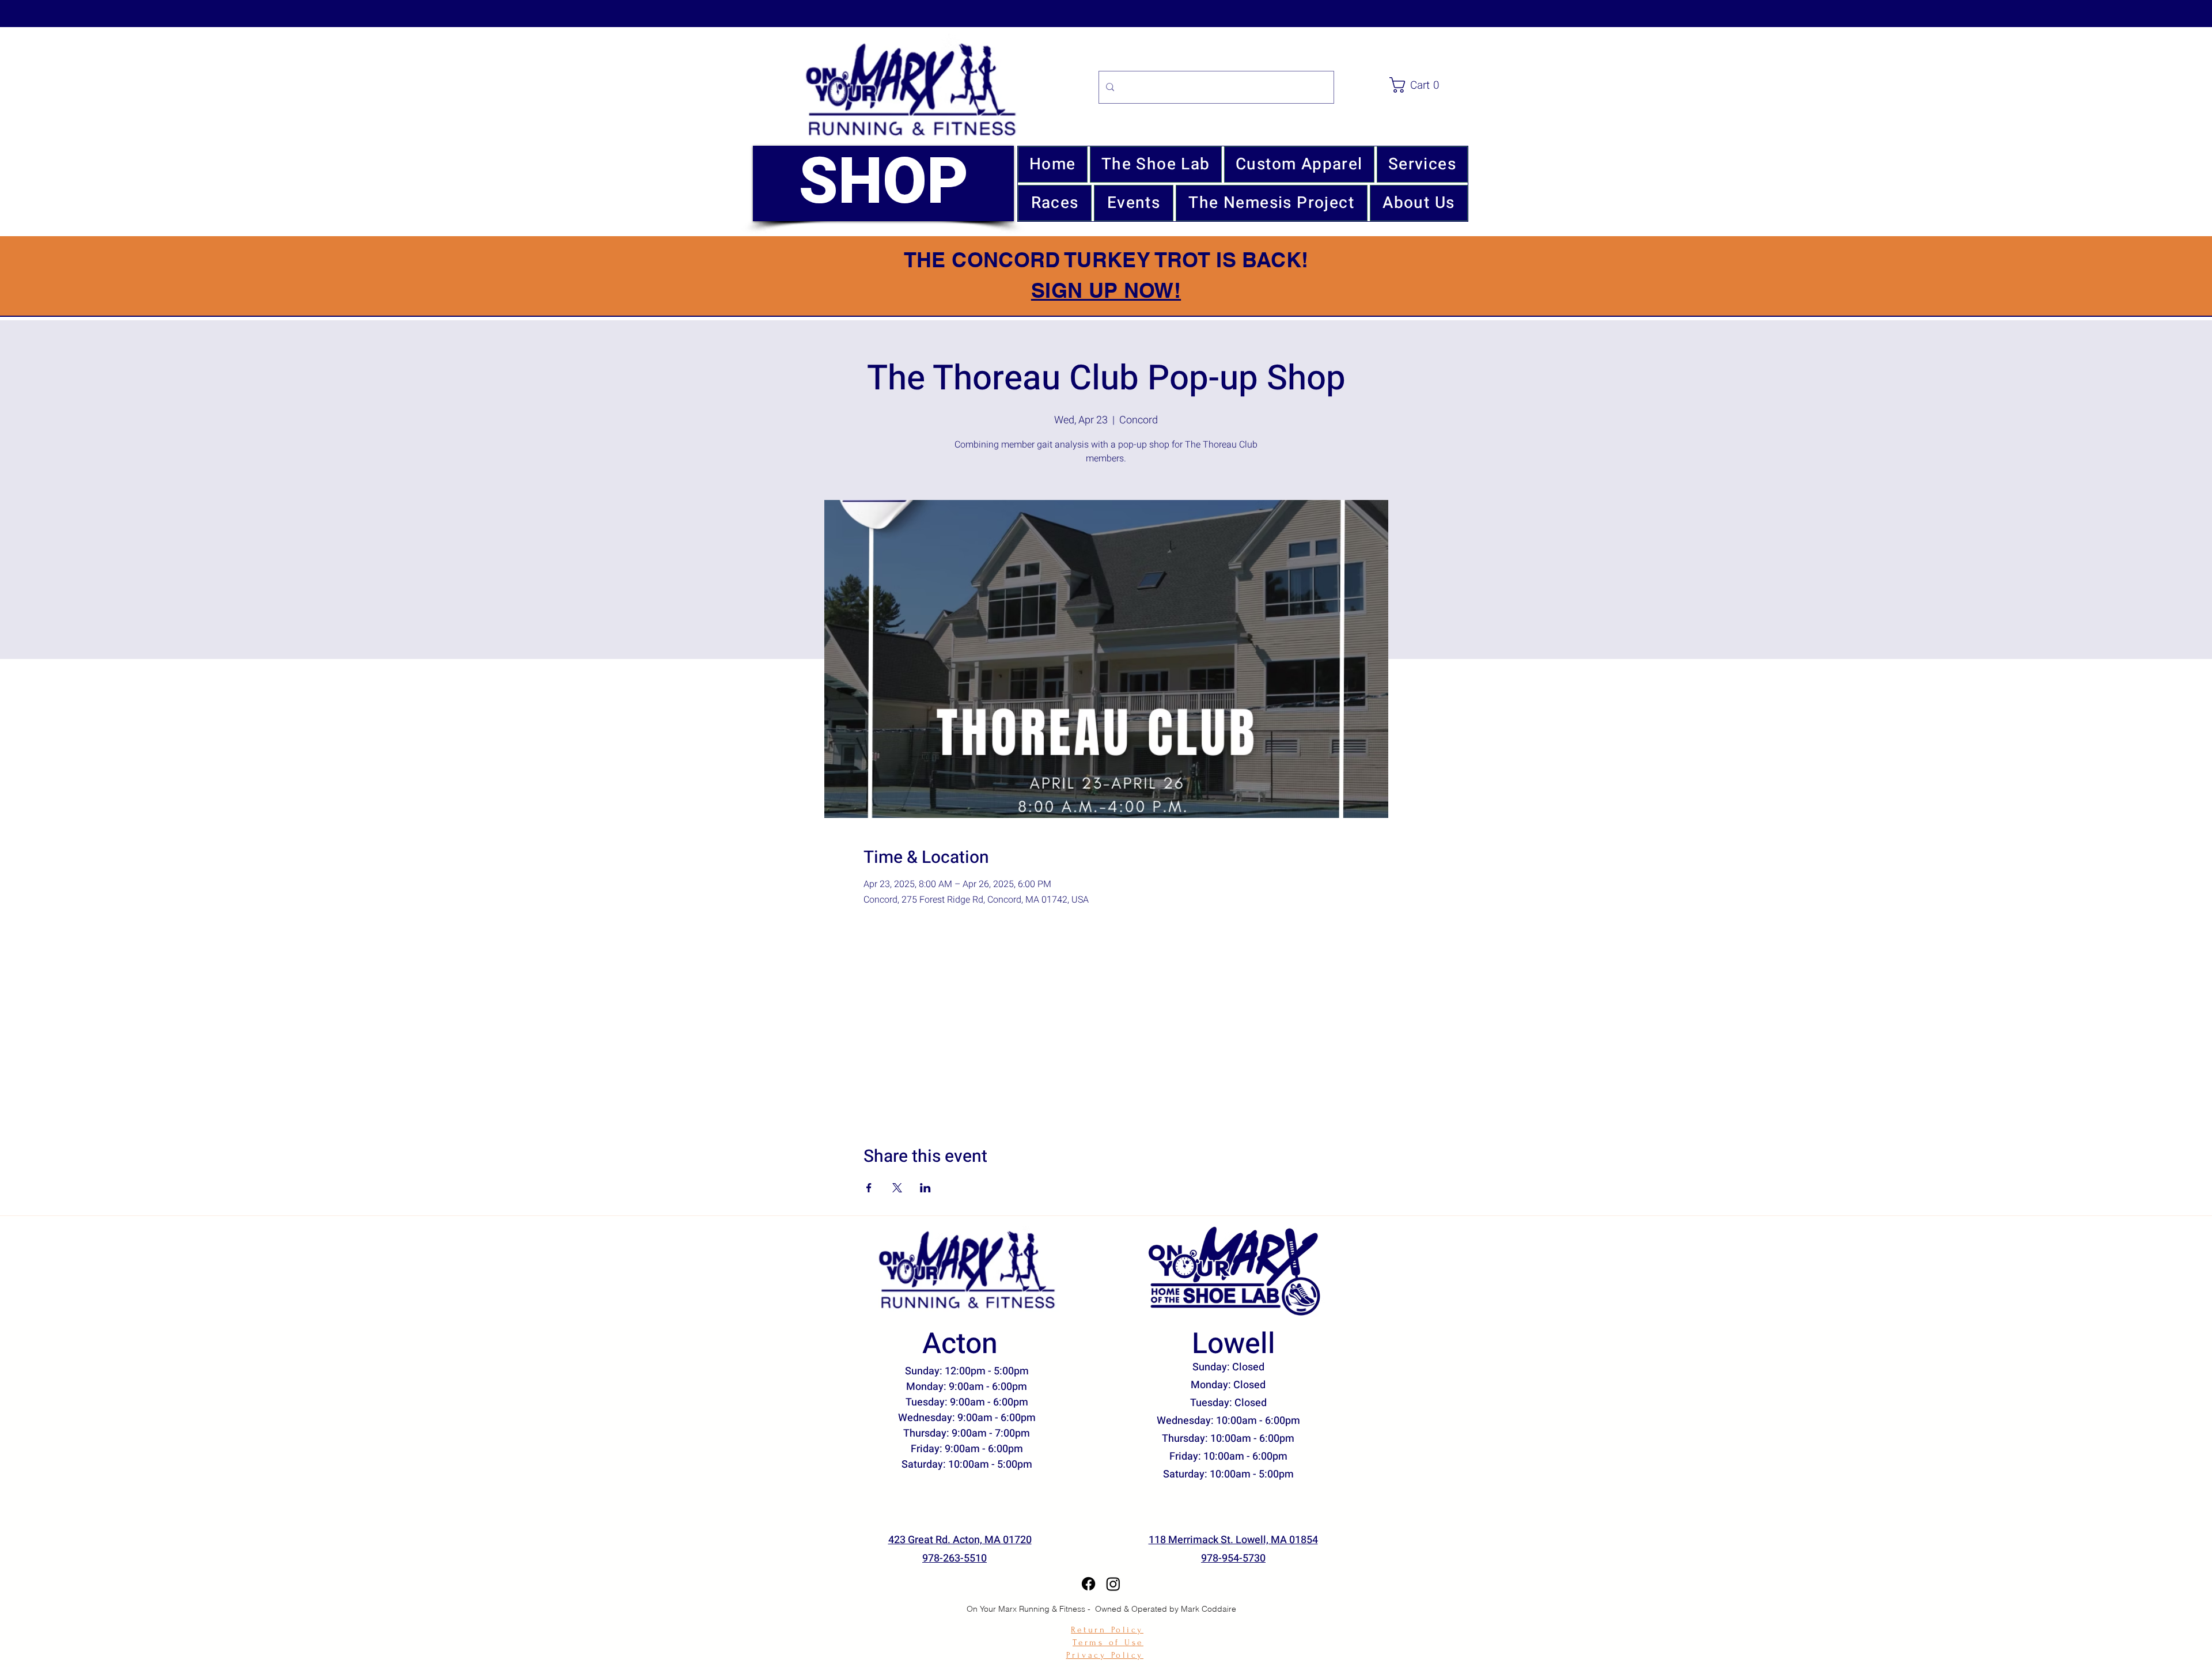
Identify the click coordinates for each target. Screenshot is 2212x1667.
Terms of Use (1108, 1643)
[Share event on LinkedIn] (925, 1188)
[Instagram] (1113, 1584)
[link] (1431, 85)
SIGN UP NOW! (1106, 290)
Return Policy (1107, 1630)
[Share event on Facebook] (869, 1188)
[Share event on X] (897, 1188)
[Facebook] (1088, 1584)
